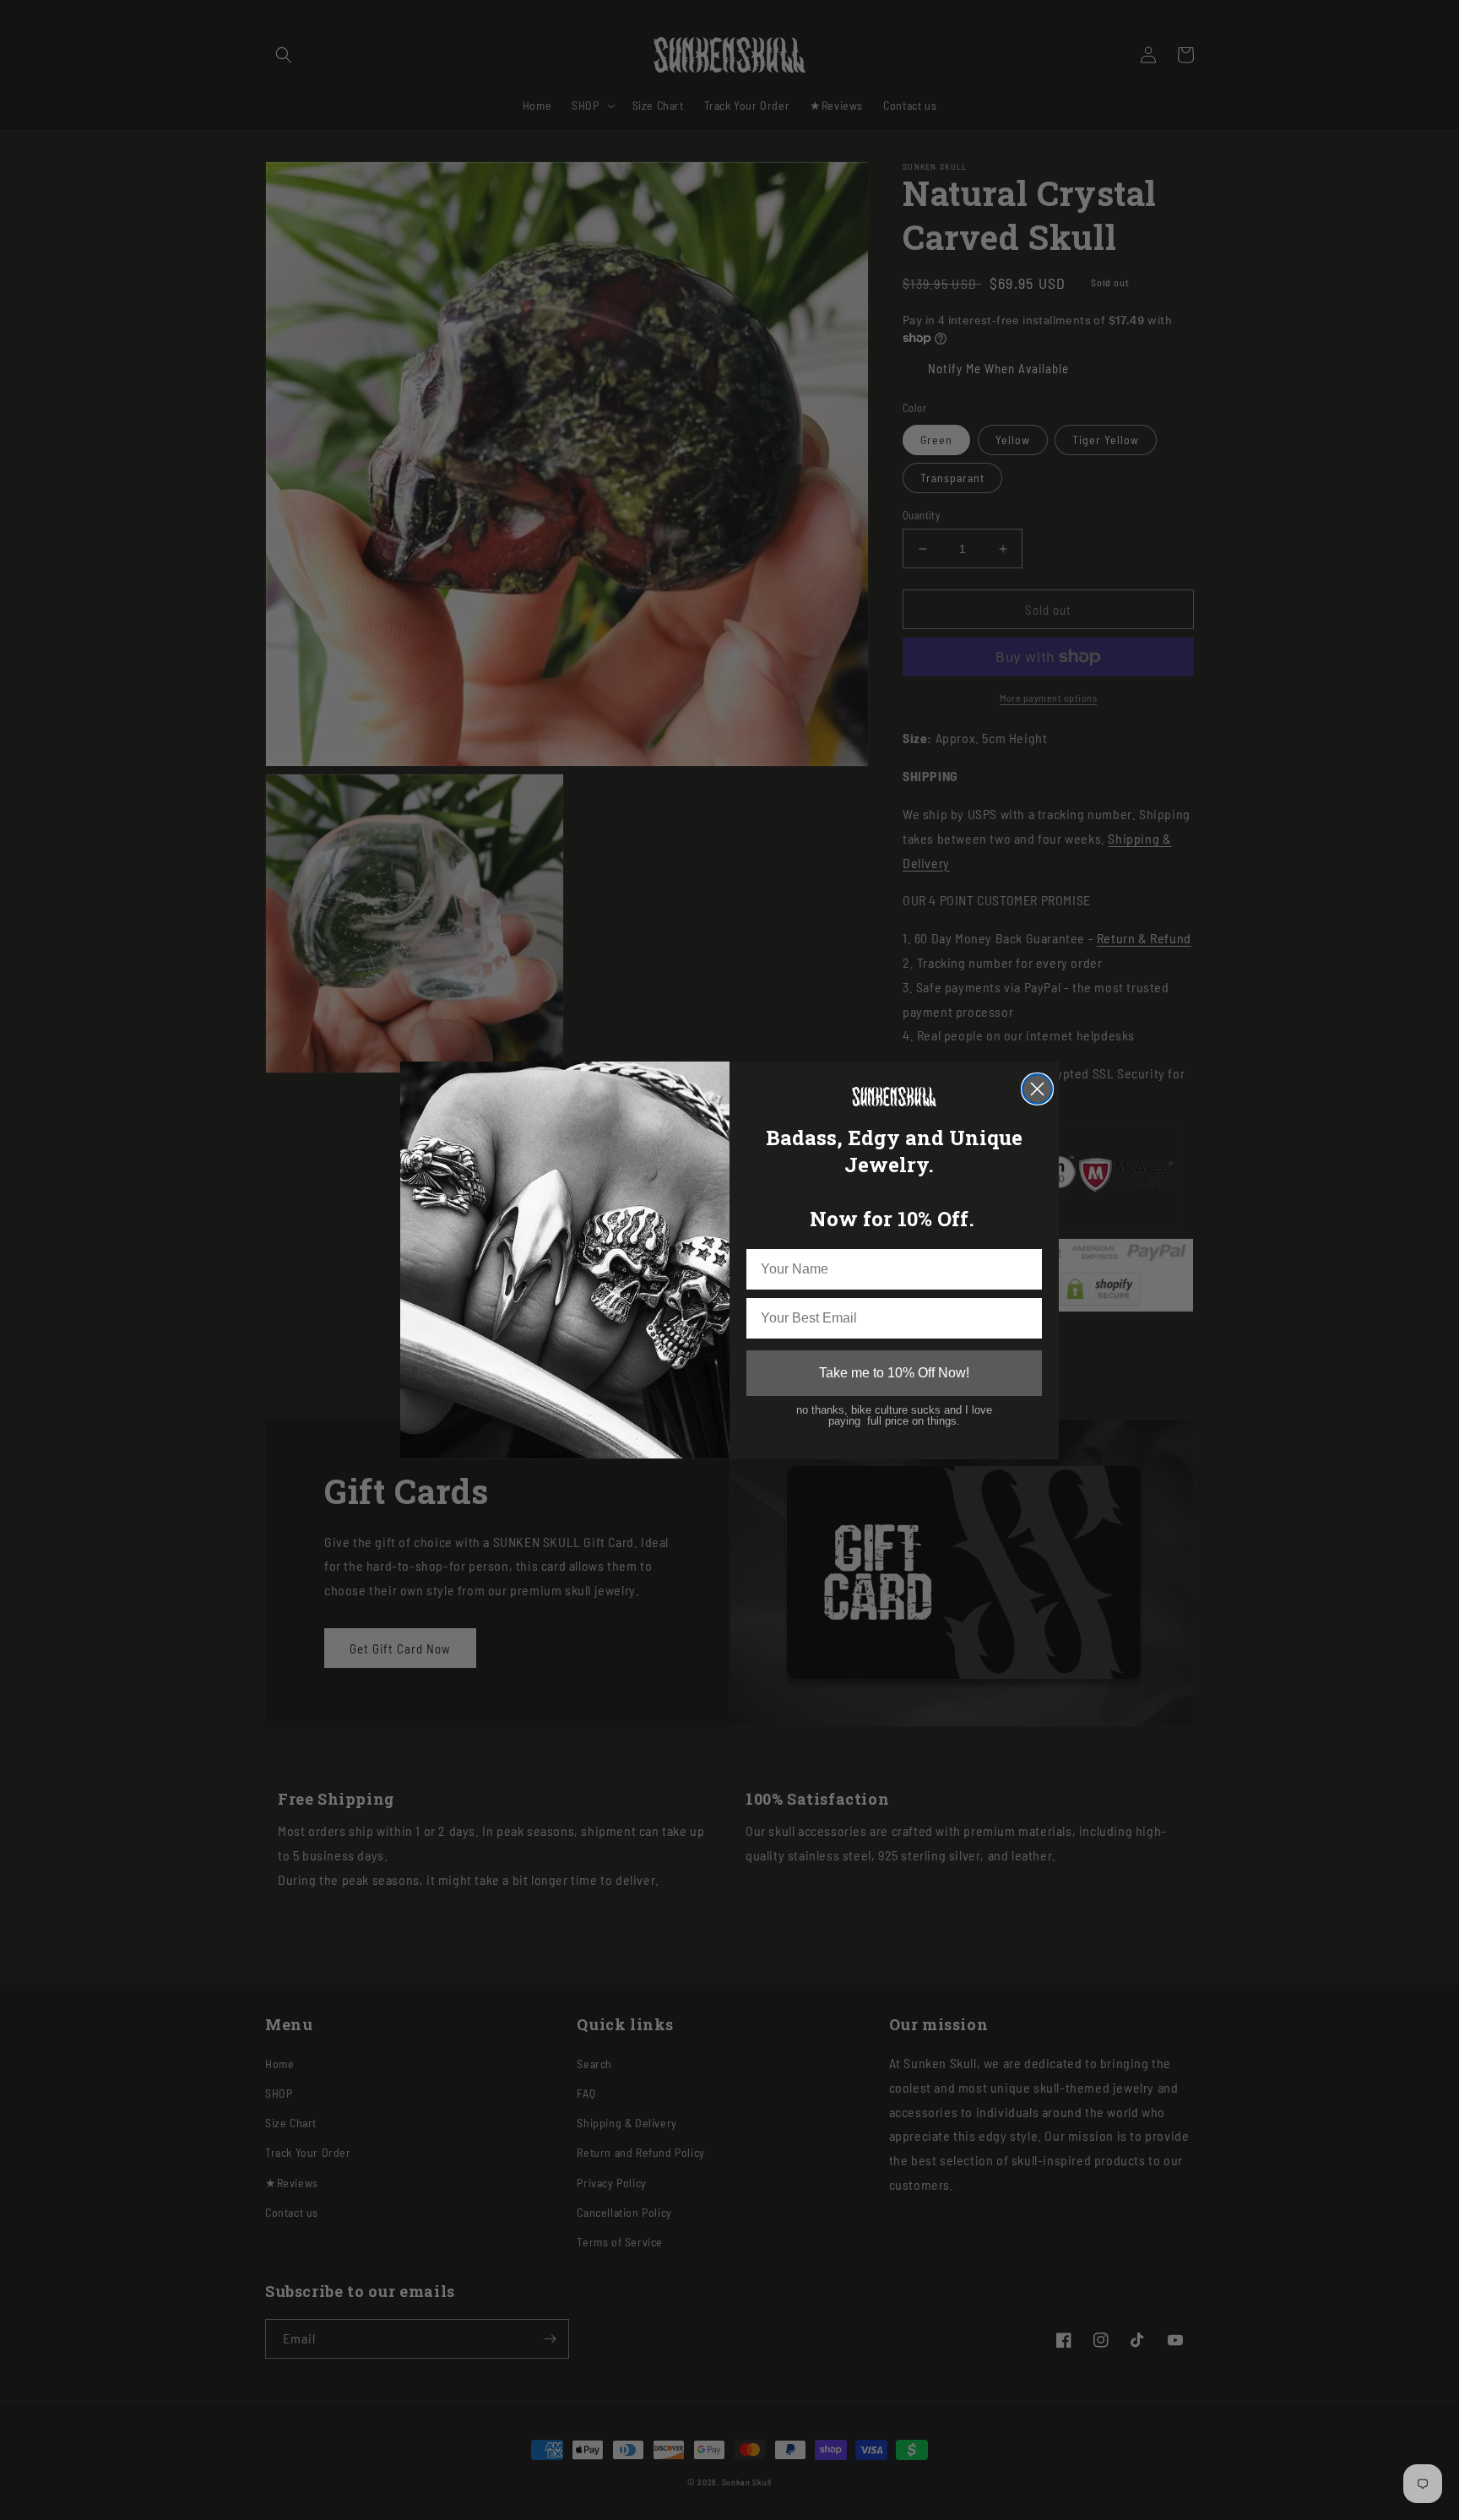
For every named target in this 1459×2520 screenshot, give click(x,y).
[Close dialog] (1037, 1089)
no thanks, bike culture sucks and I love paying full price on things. (894, 1415)
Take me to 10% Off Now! (894, 1372)
